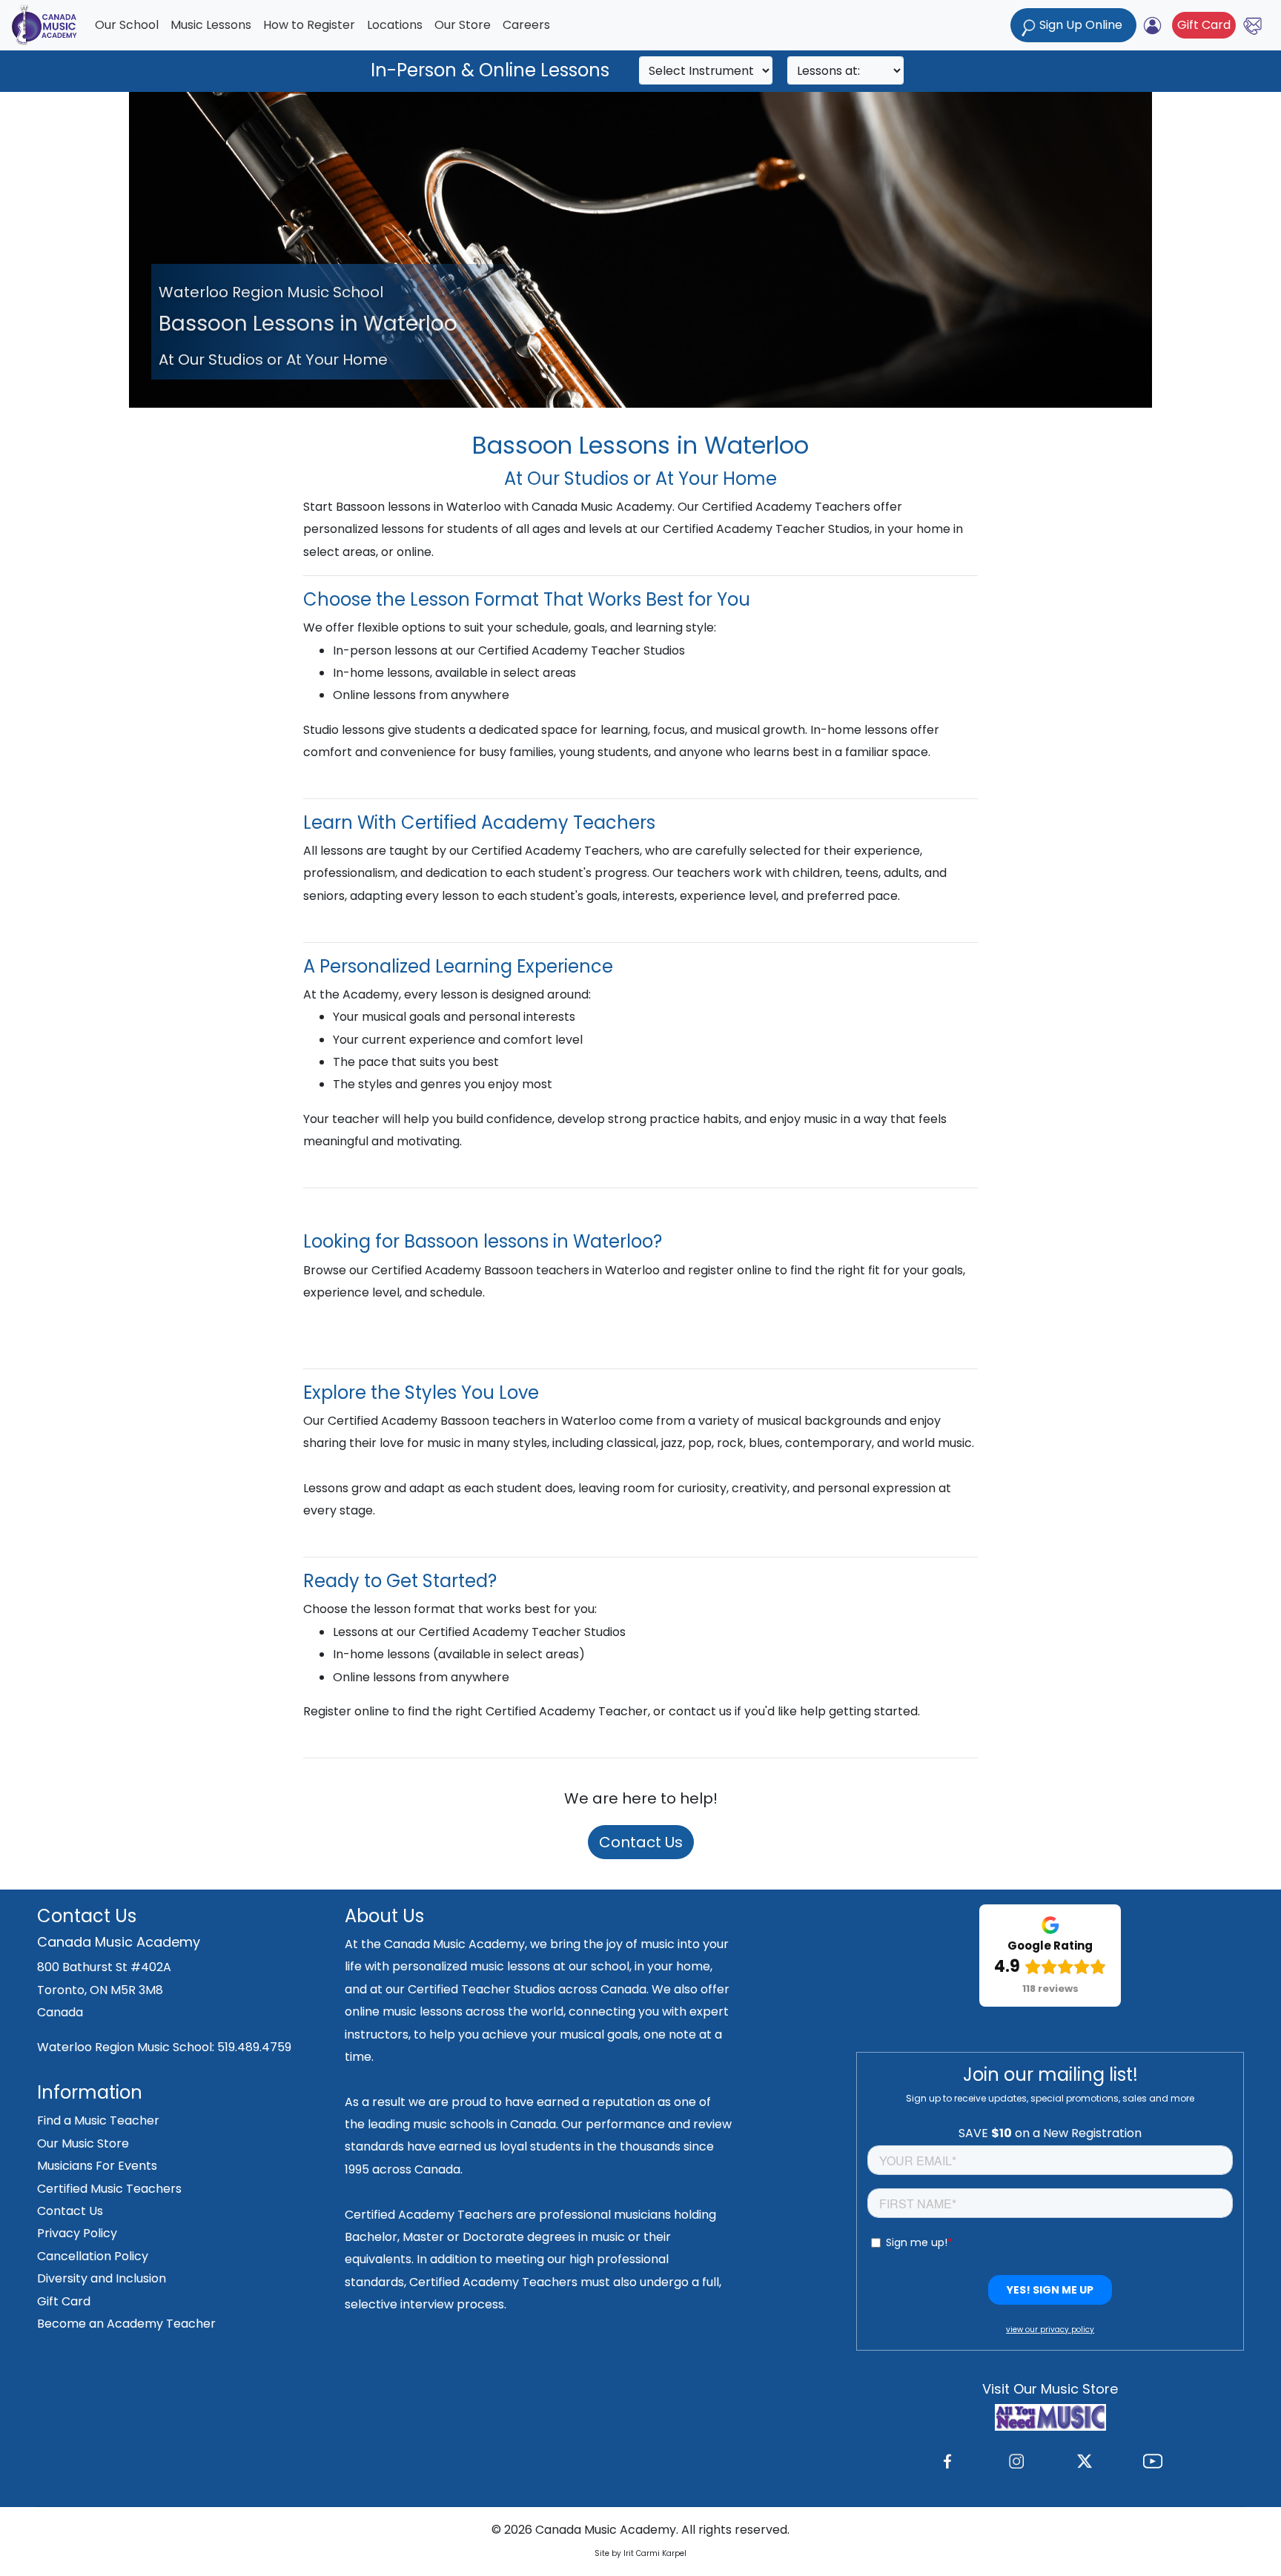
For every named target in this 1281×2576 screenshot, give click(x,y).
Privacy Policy (77, 2233)
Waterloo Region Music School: (127, 2047)
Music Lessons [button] (211, 25)
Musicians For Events (97, 2166)
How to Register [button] (309, 25)
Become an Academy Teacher (126, 2324)
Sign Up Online (1081, 25)
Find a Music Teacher (98, 2120)
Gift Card (1204, 25)
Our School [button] (127, 25)
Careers (526, 25)
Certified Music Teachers (109, 2189)
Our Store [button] (463, 25)
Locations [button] (395, 25)
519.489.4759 (254, 2047)
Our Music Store (83, 2143)
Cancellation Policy (93, 2256)
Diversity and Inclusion (102, 2278)
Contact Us (641, 1842)
